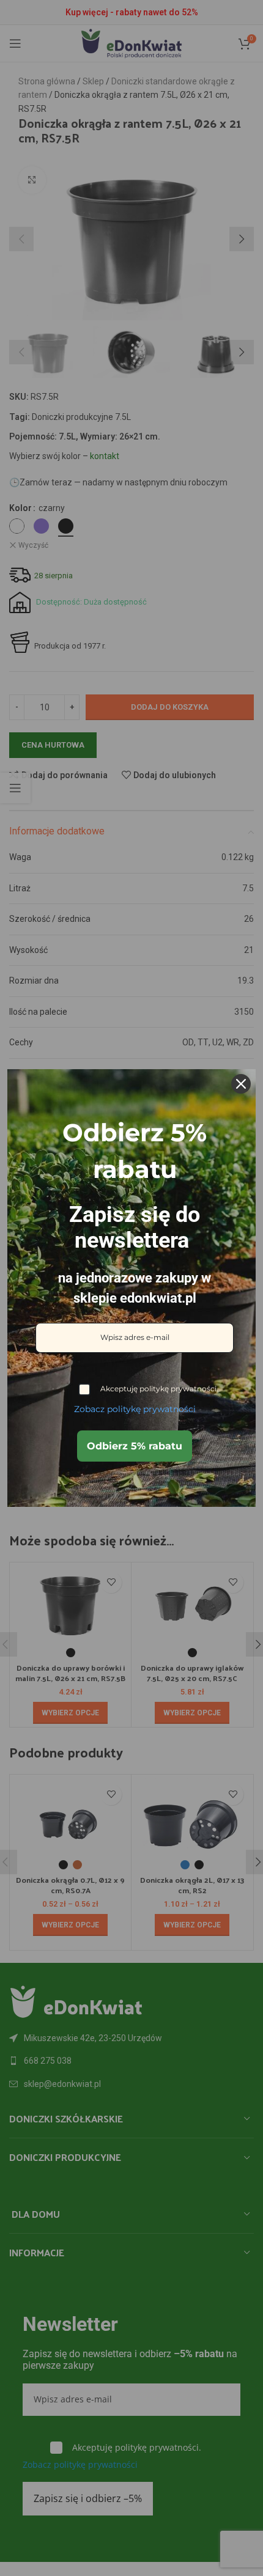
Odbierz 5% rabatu (135, 1446)
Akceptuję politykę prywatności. (159, 1389)
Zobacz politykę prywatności (135, 1409)
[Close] (241, 1084)
